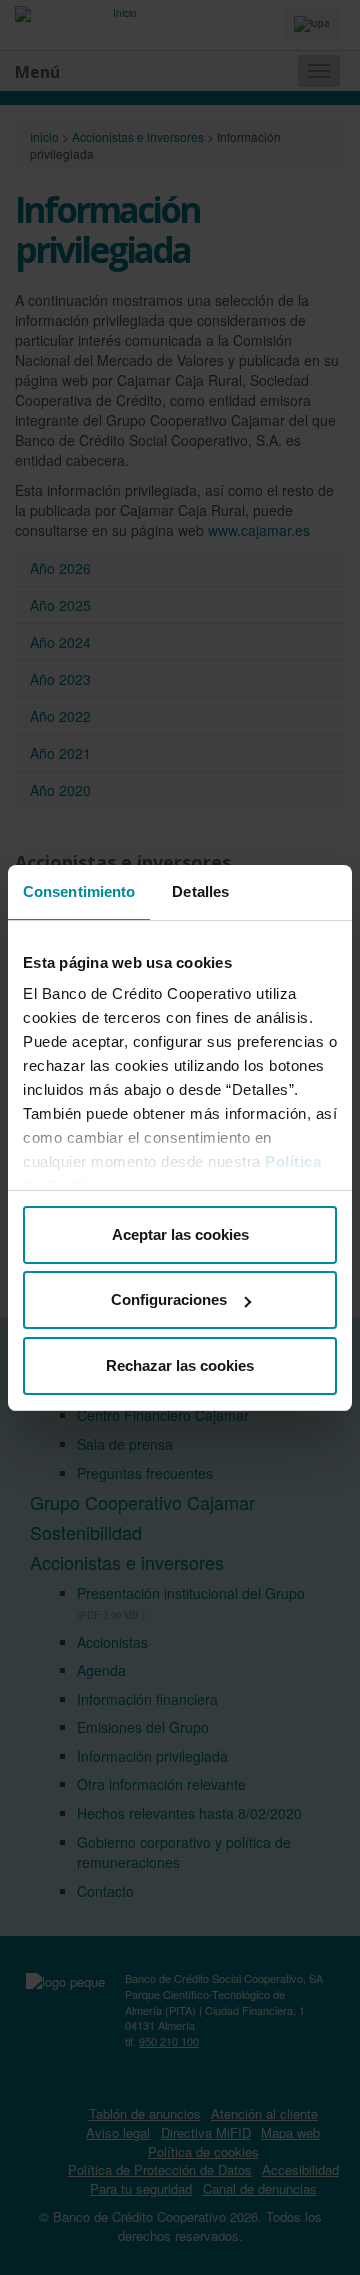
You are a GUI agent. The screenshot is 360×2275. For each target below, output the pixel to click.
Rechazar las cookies (180, 1365)
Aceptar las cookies (180, 1234)
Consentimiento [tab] (79, 891)
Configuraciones (169, 1299)
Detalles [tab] (200, 891)
